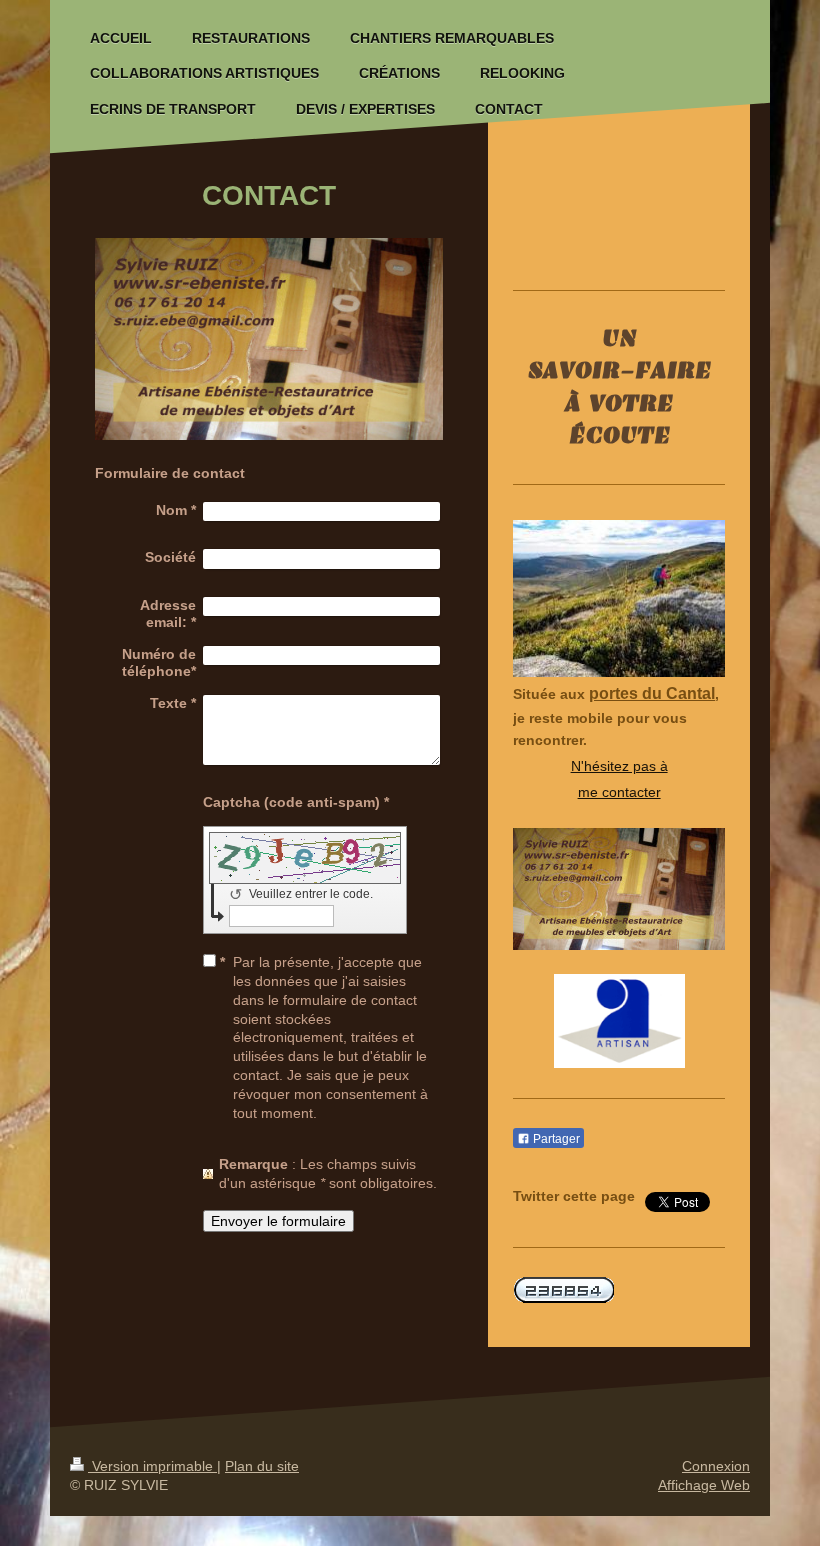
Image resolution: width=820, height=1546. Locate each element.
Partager (555, 1139)
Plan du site (262, 1466)
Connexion (716, 1466)
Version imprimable (152, 1466)
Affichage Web (704, 1485)
